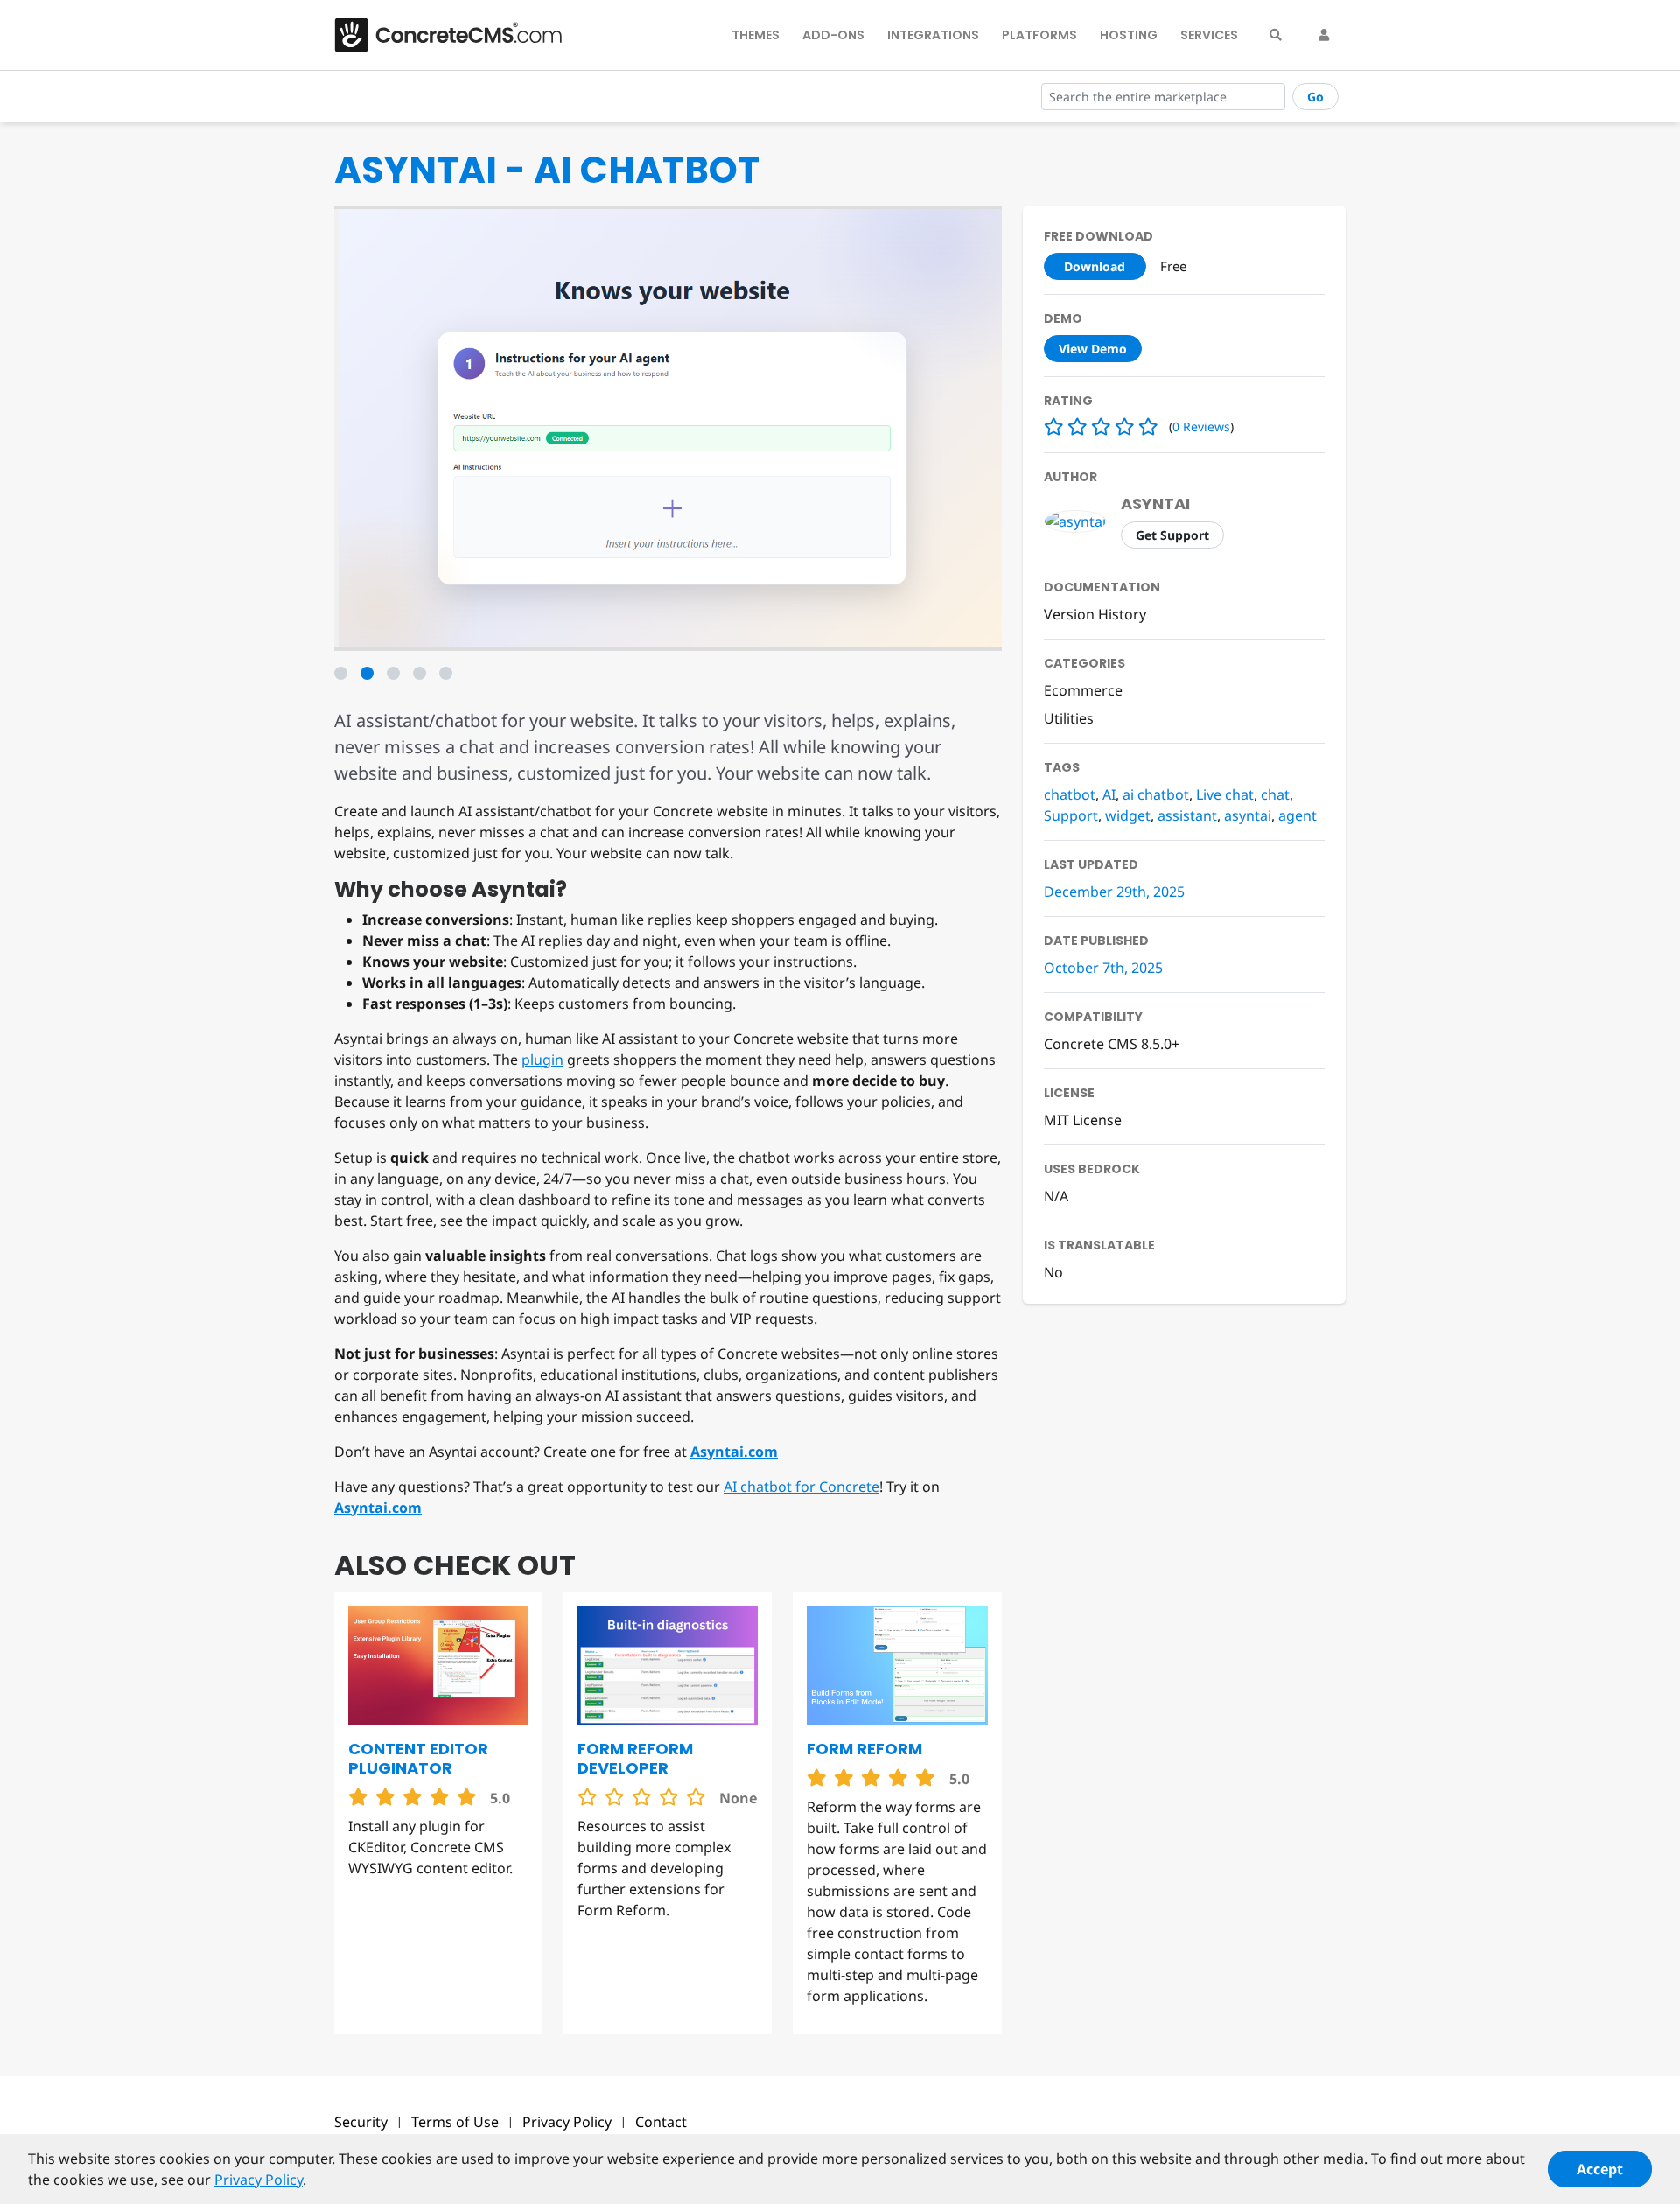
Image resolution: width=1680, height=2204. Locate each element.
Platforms (1039, 35)
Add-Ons (833, 35)
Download (1095, 266)
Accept (1600, 2169)
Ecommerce (1083, 690)
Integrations (933, 35)
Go (1316, 97)
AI (1109, 794)
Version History (1095, 614)
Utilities (1069, 718)
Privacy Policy (567, 2122)
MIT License (1083, 1120)
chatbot (1070, 794)
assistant (1187, 815)
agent (1298, 815)
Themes (756, 35)
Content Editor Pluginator (418, 1758)
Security (361, 2122)
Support (1071, 815)
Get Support (1172, 535)
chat (1275, 794)
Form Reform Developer (635, 1758)
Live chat (1225, 794)
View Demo (1093, 349)
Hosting (1129, 35)
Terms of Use (455, 2122)
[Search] (1276, 35)
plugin (542, 1060)
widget (1128, 815)
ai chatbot (1156, 794)
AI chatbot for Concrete (801, 1487)
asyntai (1155, 504)
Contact (661, 2122)
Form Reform (864, 1749)
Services (1209, 35)
